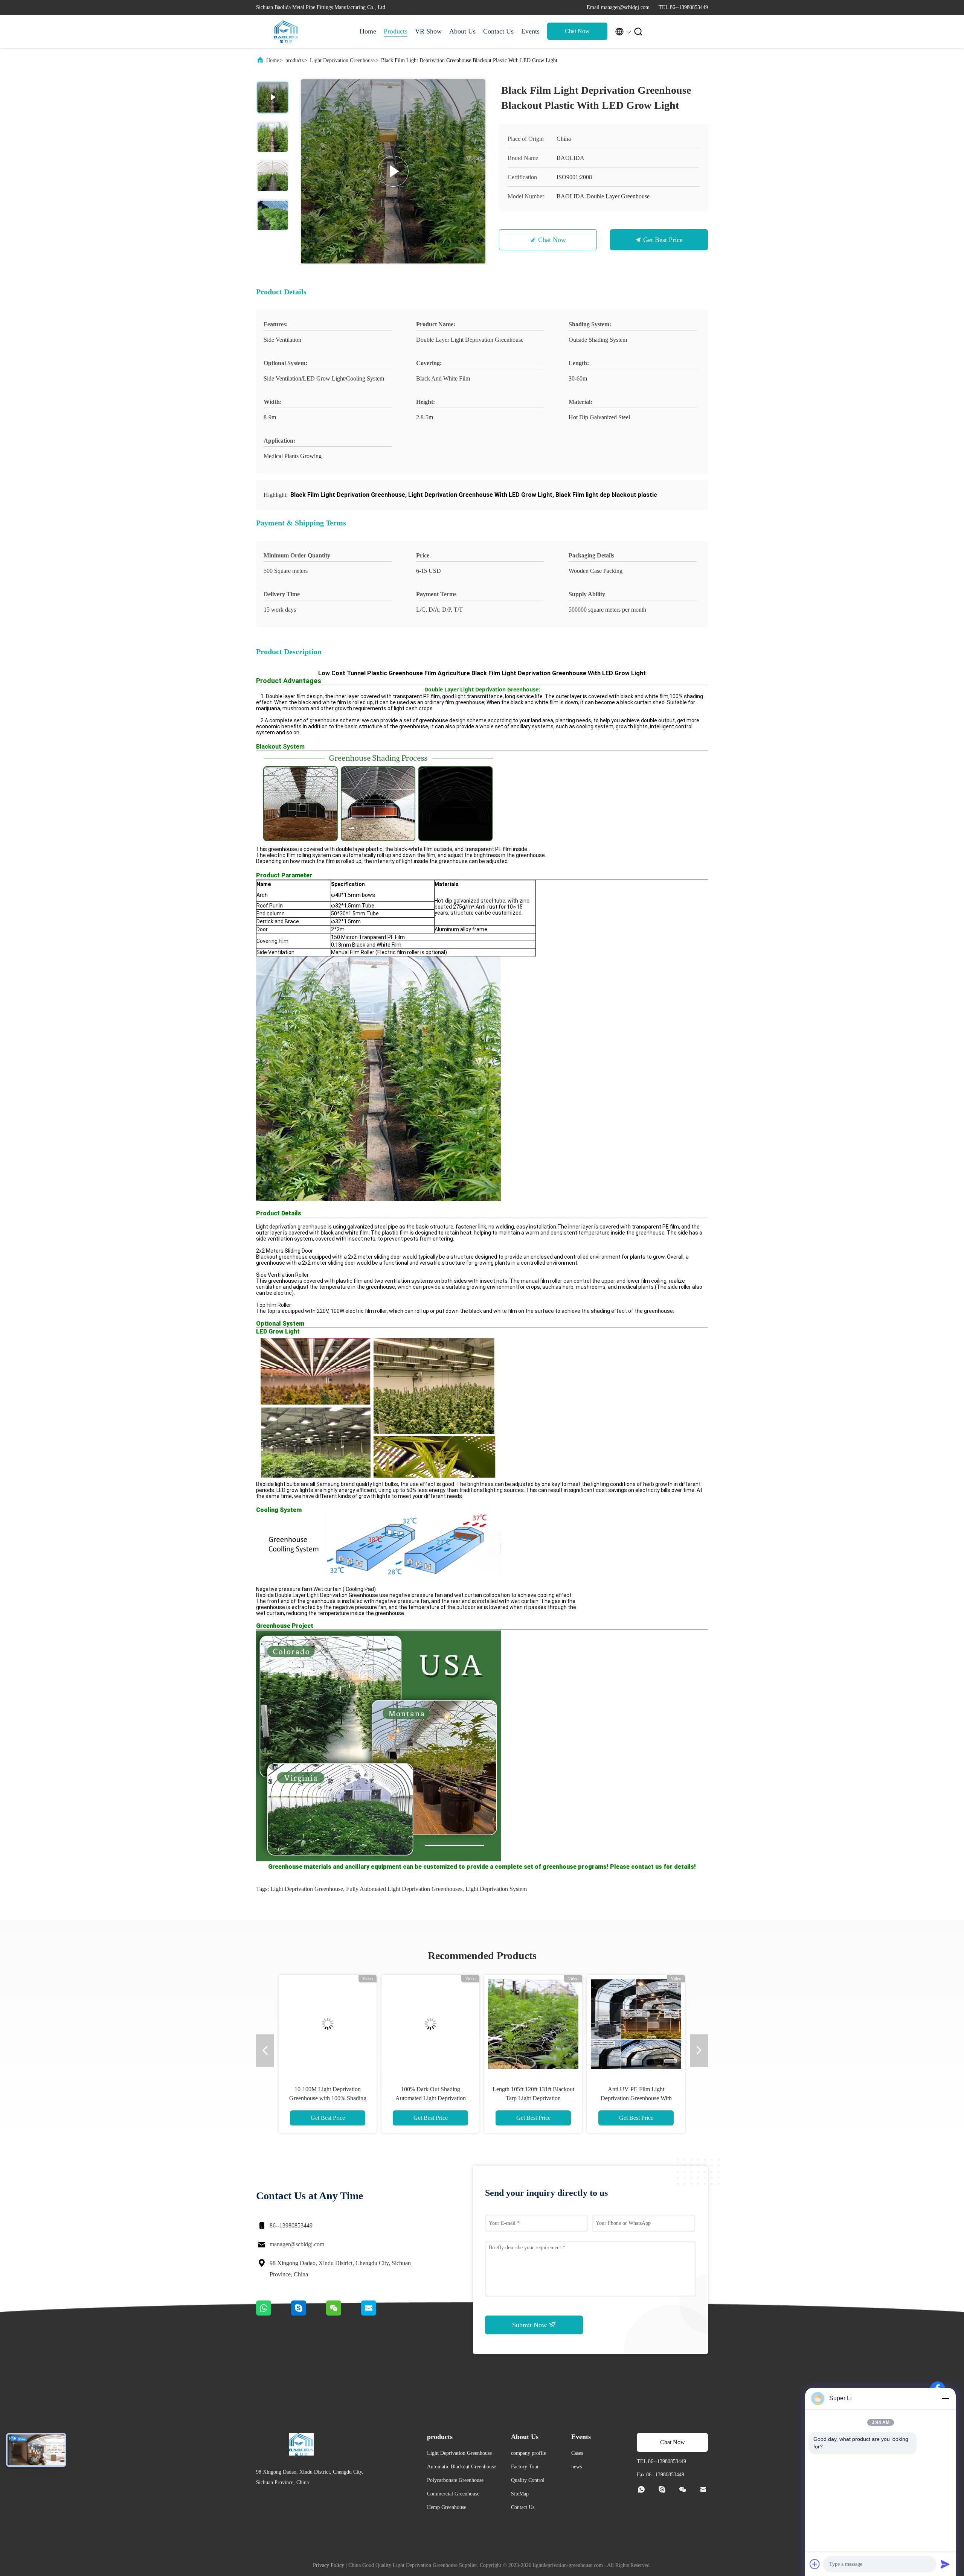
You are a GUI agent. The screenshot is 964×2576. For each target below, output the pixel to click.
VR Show (428, 31)
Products (396, 31)
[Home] (286, 32)
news (577, 2467)
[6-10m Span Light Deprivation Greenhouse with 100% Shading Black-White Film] (430, 2024)
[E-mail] (378, 2314)
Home (368, 31)
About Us (462, 31)
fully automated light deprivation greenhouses (404, 1889)
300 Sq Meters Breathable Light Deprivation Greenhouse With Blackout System (533, 2098)
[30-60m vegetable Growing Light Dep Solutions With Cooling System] (636, 2024)
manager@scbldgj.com (297, 2244)
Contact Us (498, 31)
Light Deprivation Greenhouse (342, 60)
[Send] (945, 2564)
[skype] (309, 2314)
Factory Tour (525, 2467)
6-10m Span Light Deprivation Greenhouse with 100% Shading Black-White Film (431, 2098)
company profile (529, 2453)
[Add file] (815, 2564)
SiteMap (520, 2494)
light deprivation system (496, 1889)
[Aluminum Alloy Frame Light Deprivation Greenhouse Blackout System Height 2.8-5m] (328, 2024)
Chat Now (577, 31)
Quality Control (528, 2480)
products (294, 60)
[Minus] (945, 2398)
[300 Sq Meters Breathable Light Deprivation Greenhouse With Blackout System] (533, 2024)
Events (530, 31)
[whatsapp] (274, 2314)
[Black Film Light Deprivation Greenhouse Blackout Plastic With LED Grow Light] (393, 171)
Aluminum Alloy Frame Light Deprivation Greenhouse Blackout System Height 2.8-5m (328, 2098)
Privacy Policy (329, 2565)
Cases (577, 2453)
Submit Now (530, 2325)
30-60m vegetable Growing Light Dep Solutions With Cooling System (636, 2098)
